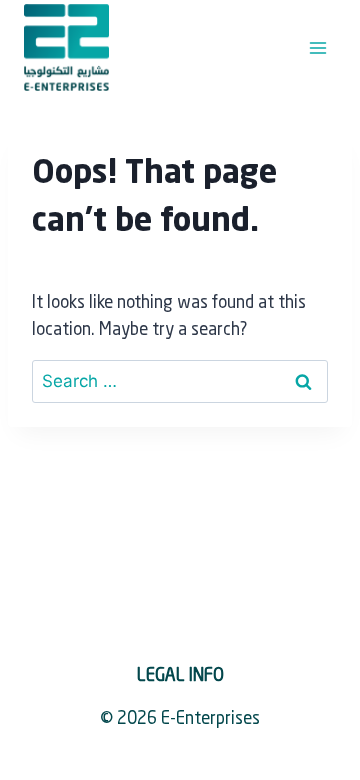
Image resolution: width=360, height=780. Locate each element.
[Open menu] (317, 47)
